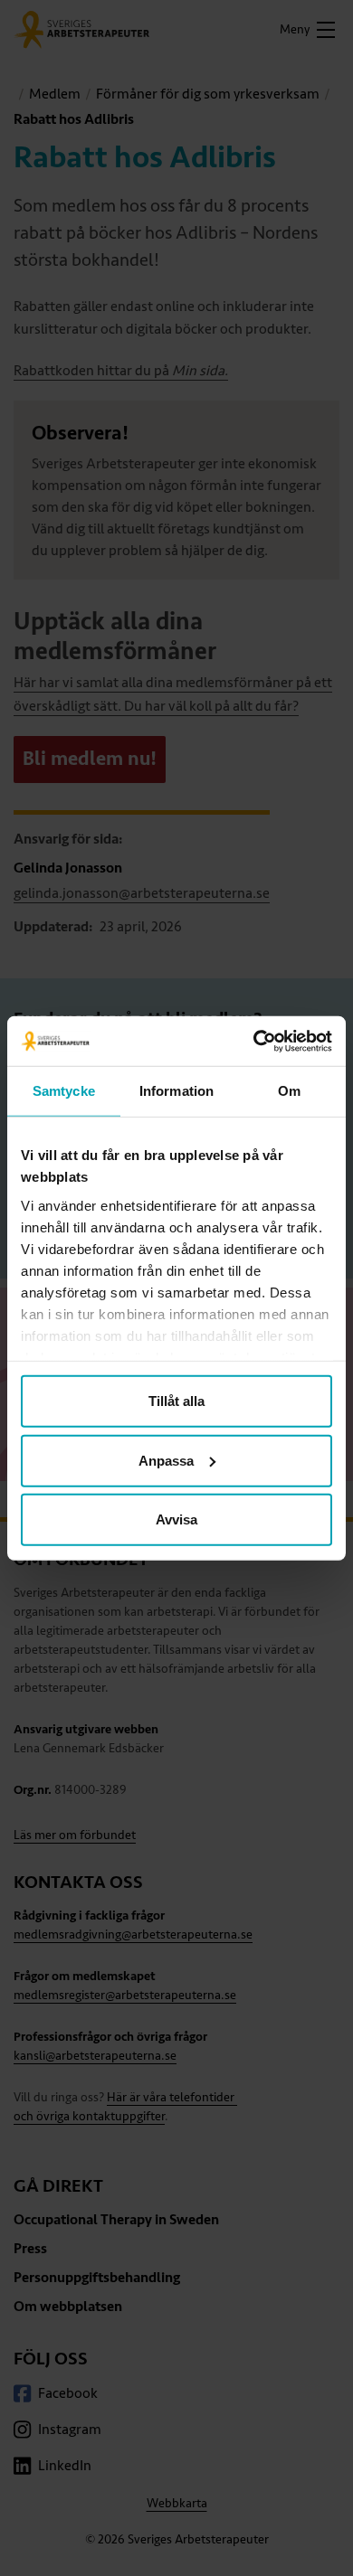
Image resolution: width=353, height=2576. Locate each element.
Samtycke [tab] (64, 1091)
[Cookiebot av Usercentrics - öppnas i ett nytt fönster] (254, 1041)
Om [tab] (289, 1091)
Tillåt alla (176, 1401)
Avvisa (176, 1519)
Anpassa (166, 1460)
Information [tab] (176, 1091)
